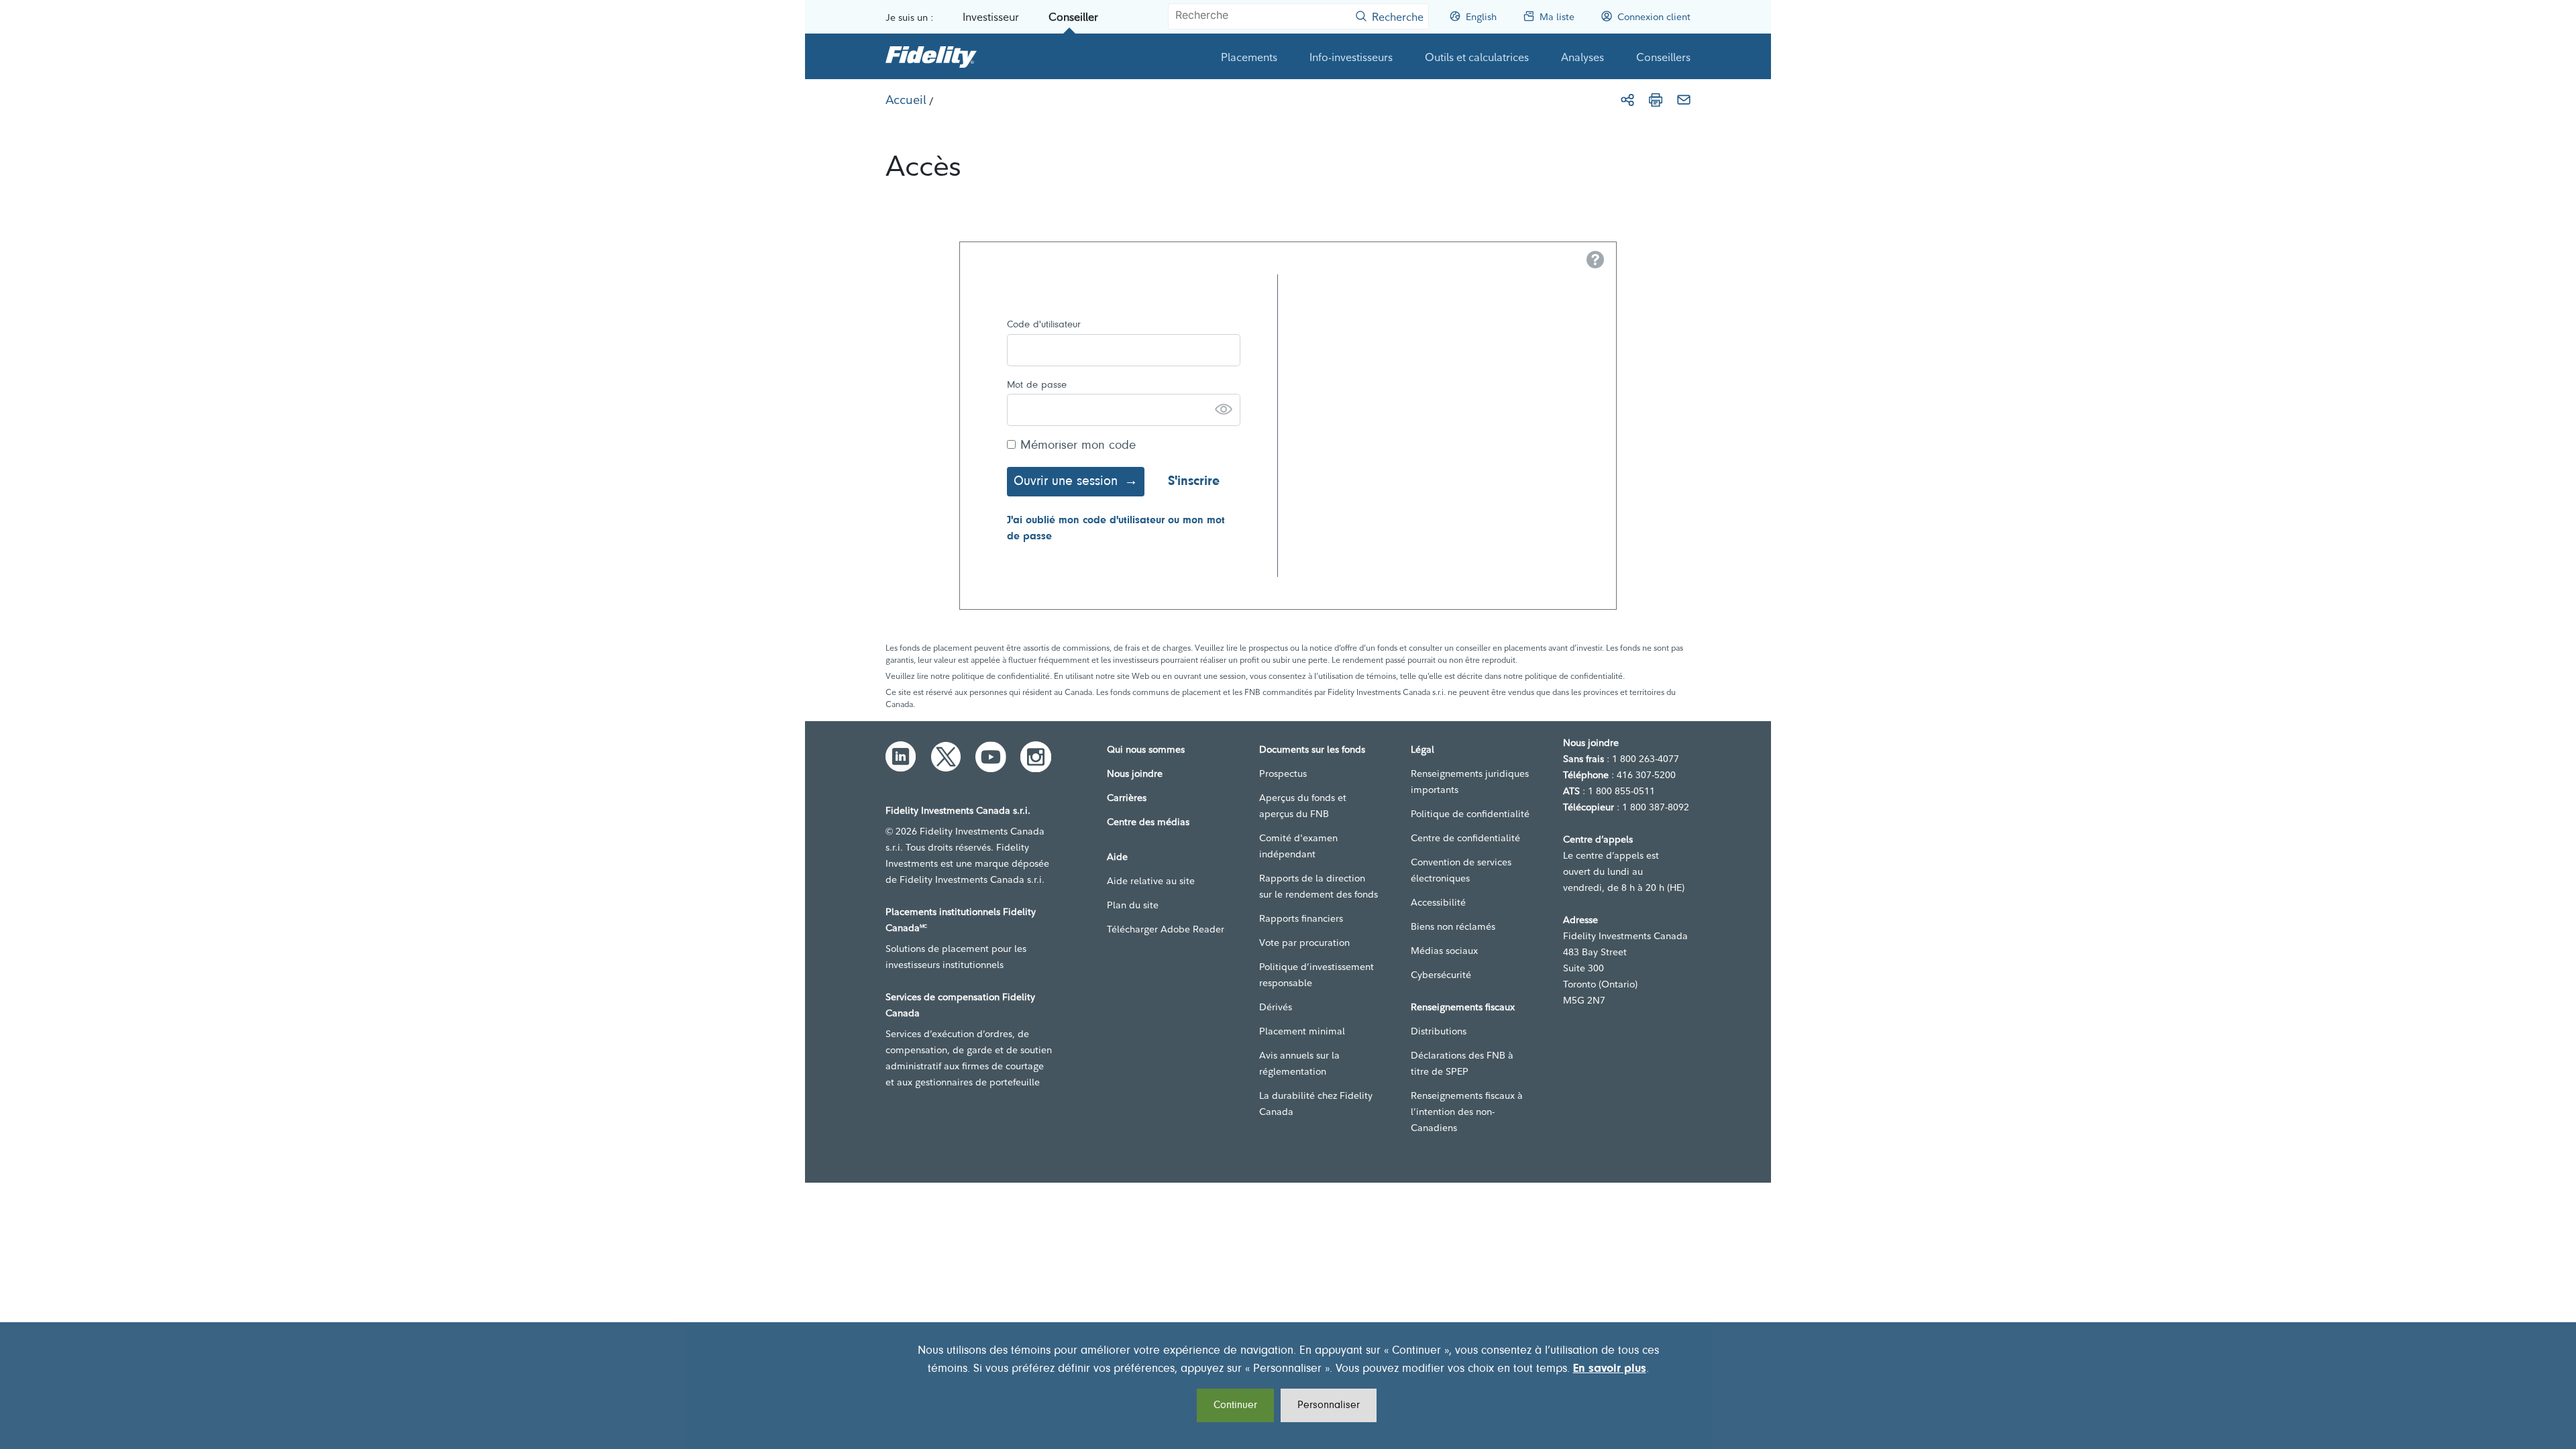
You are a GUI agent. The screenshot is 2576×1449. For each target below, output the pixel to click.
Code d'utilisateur (1044, 325)
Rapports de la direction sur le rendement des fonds (1319, 886)
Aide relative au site (1151, 881)
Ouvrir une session (1066, 482)
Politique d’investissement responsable (1317, 975)
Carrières (1127, 798)
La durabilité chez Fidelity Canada (1316, 1104)
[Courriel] (1684, 100)
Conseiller (1073, 17)
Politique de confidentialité (1470, 814)
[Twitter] (946, 757)
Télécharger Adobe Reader (1166, 929)
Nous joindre (1135, 773)
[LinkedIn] (901, 757)
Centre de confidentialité (1465, 838)
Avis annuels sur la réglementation (1299, 1063)
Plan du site (1133, 905)
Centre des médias (1148, 822)
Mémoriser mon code (1078, 446)
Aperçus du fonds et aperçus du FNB (1303, 806)
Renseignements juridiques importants (1470, 782)
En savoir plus (1610, 1369)
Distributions (1439, 1031)
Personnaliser (1329, 1405)
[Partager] (1627, 100)
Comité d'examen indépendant (1298, 846)
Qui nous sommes (1146, 749)
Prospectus (1283, 773)
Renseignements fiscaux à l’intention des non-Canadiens (1467, 1112)
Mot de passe (1037, 385)
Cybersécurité (1441, 975)
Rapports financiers (1301, 918)
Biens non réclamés (1453, 926)
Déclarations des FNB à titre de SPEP (1462, 1063)
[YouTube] (991, 757)
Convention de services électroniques (1461, 870)
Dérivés (1276, 1007)
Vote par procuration (1304, 943)
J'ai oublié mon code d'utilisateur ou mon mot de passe (1116, 529)
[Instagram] (1036, 757)
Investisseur (991, 17)
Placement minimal (1302, 1031)
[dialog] (1288, 1386)
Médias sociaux (1444, 951)
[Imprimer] (1656, 100)
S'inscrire (1194, 482)
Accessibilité (1438, 902)
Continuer (1235, 1405)
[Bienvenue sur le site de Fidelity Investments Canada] (931, 56)
